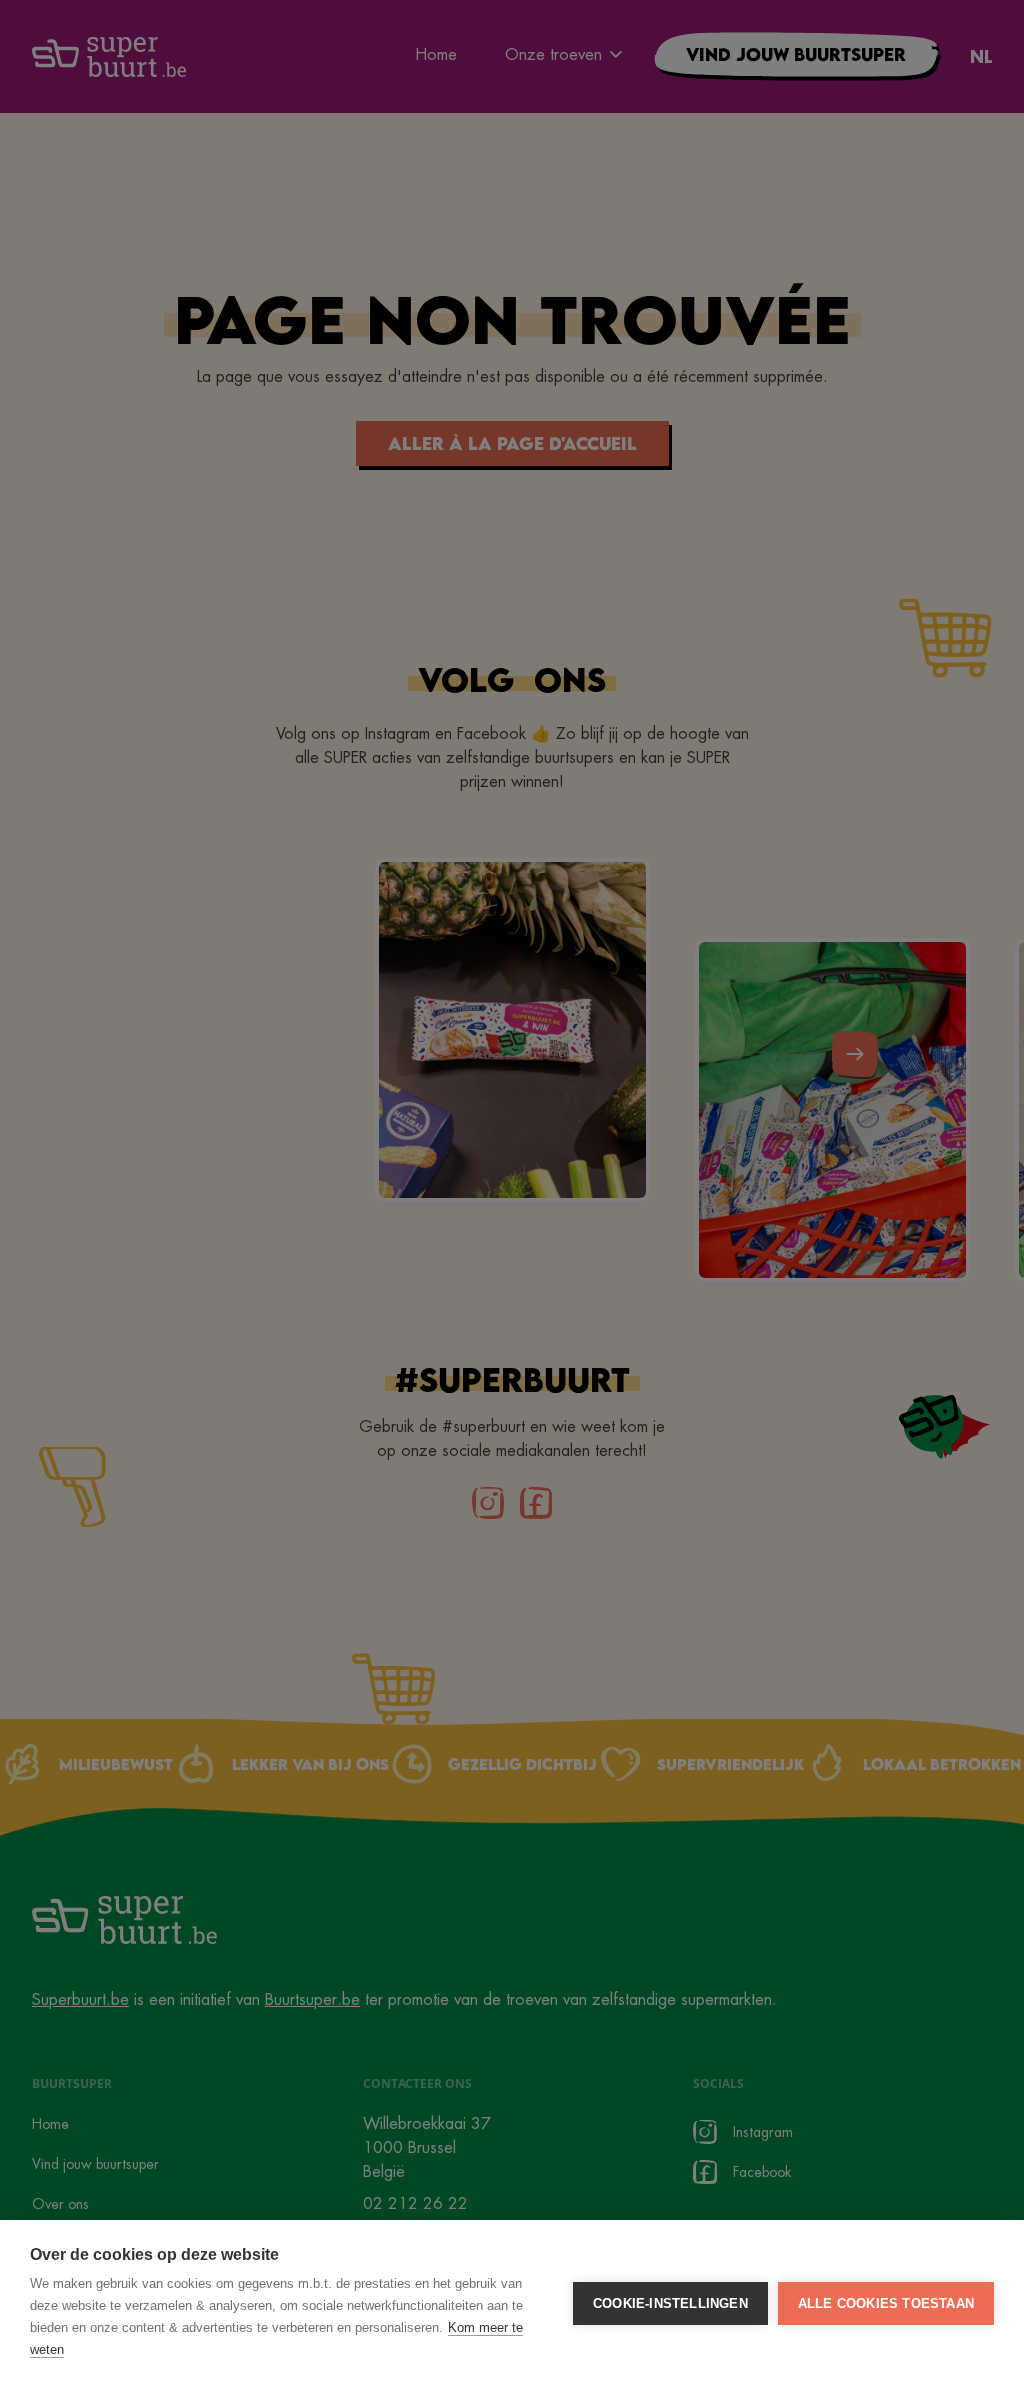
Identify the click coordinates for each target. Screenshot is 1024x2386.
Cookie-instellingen (670, 2303)
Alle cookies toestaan (886, 2303)
